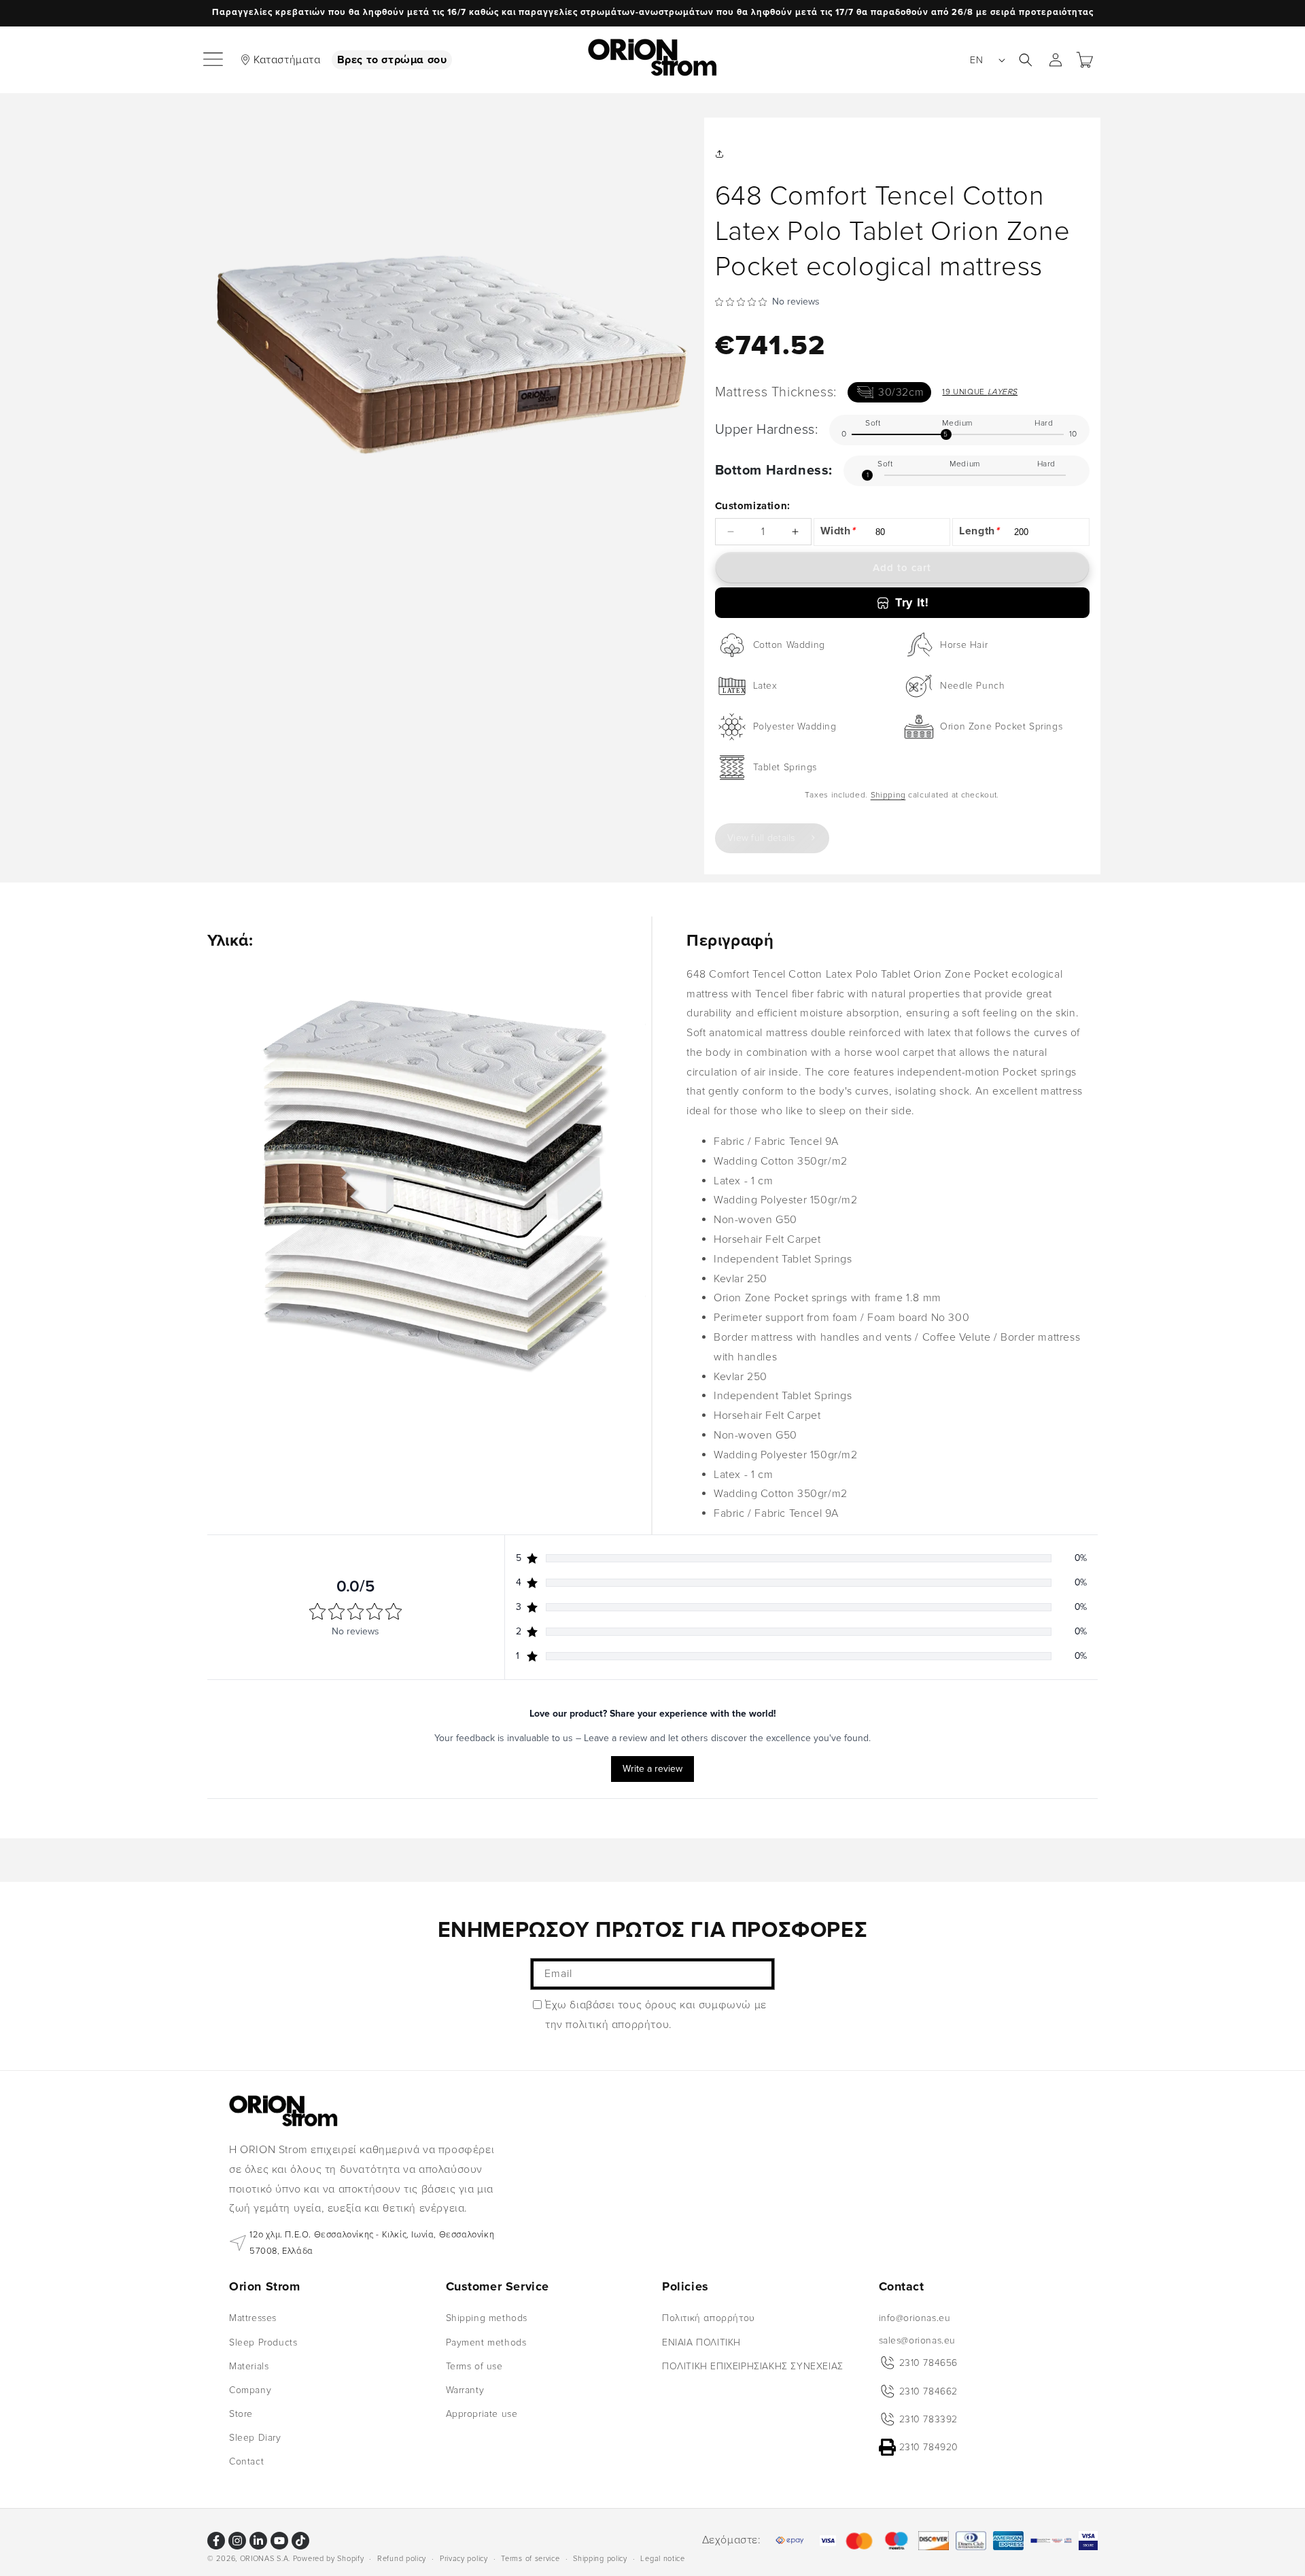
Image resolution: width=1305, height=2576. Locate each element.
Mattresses (253, 2318)
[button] (214, 60)
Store (241, 2414)
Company (250, 2390)
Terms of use (474, 2366)
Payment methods (486, 2342)
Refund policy (402, 2558)
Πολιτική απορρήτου (709, 2318)
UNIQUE (980, 392)
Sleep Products (263, 2342)
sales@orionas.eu (918, 2340)
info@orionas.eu (915, 2318)
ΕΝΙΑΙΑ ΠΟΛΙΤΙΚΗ (701, 2342)
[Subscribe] (759, 1974)
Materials (249, 2366)
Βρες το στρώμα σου (392, 60)
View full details (761, 838)
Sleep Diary (255, 2438)
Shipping (888, 795)
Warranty (465, 2390)
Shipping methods (487, 2318)
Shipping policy (600, 2558)
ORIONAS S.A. (265, 2559)
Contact (246, 2461)
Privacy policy (464, 2558)
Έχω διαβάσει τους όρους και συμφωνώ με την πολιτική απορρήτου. (656, 2015)
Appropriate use (482, 2414)
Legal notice (662, 2558)
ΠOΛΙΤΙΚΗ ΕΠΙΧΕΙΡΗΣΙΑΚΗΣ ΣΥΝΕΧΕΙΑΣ (753, 2366)
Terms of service (530, 2558)
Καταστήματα (287, 60)
